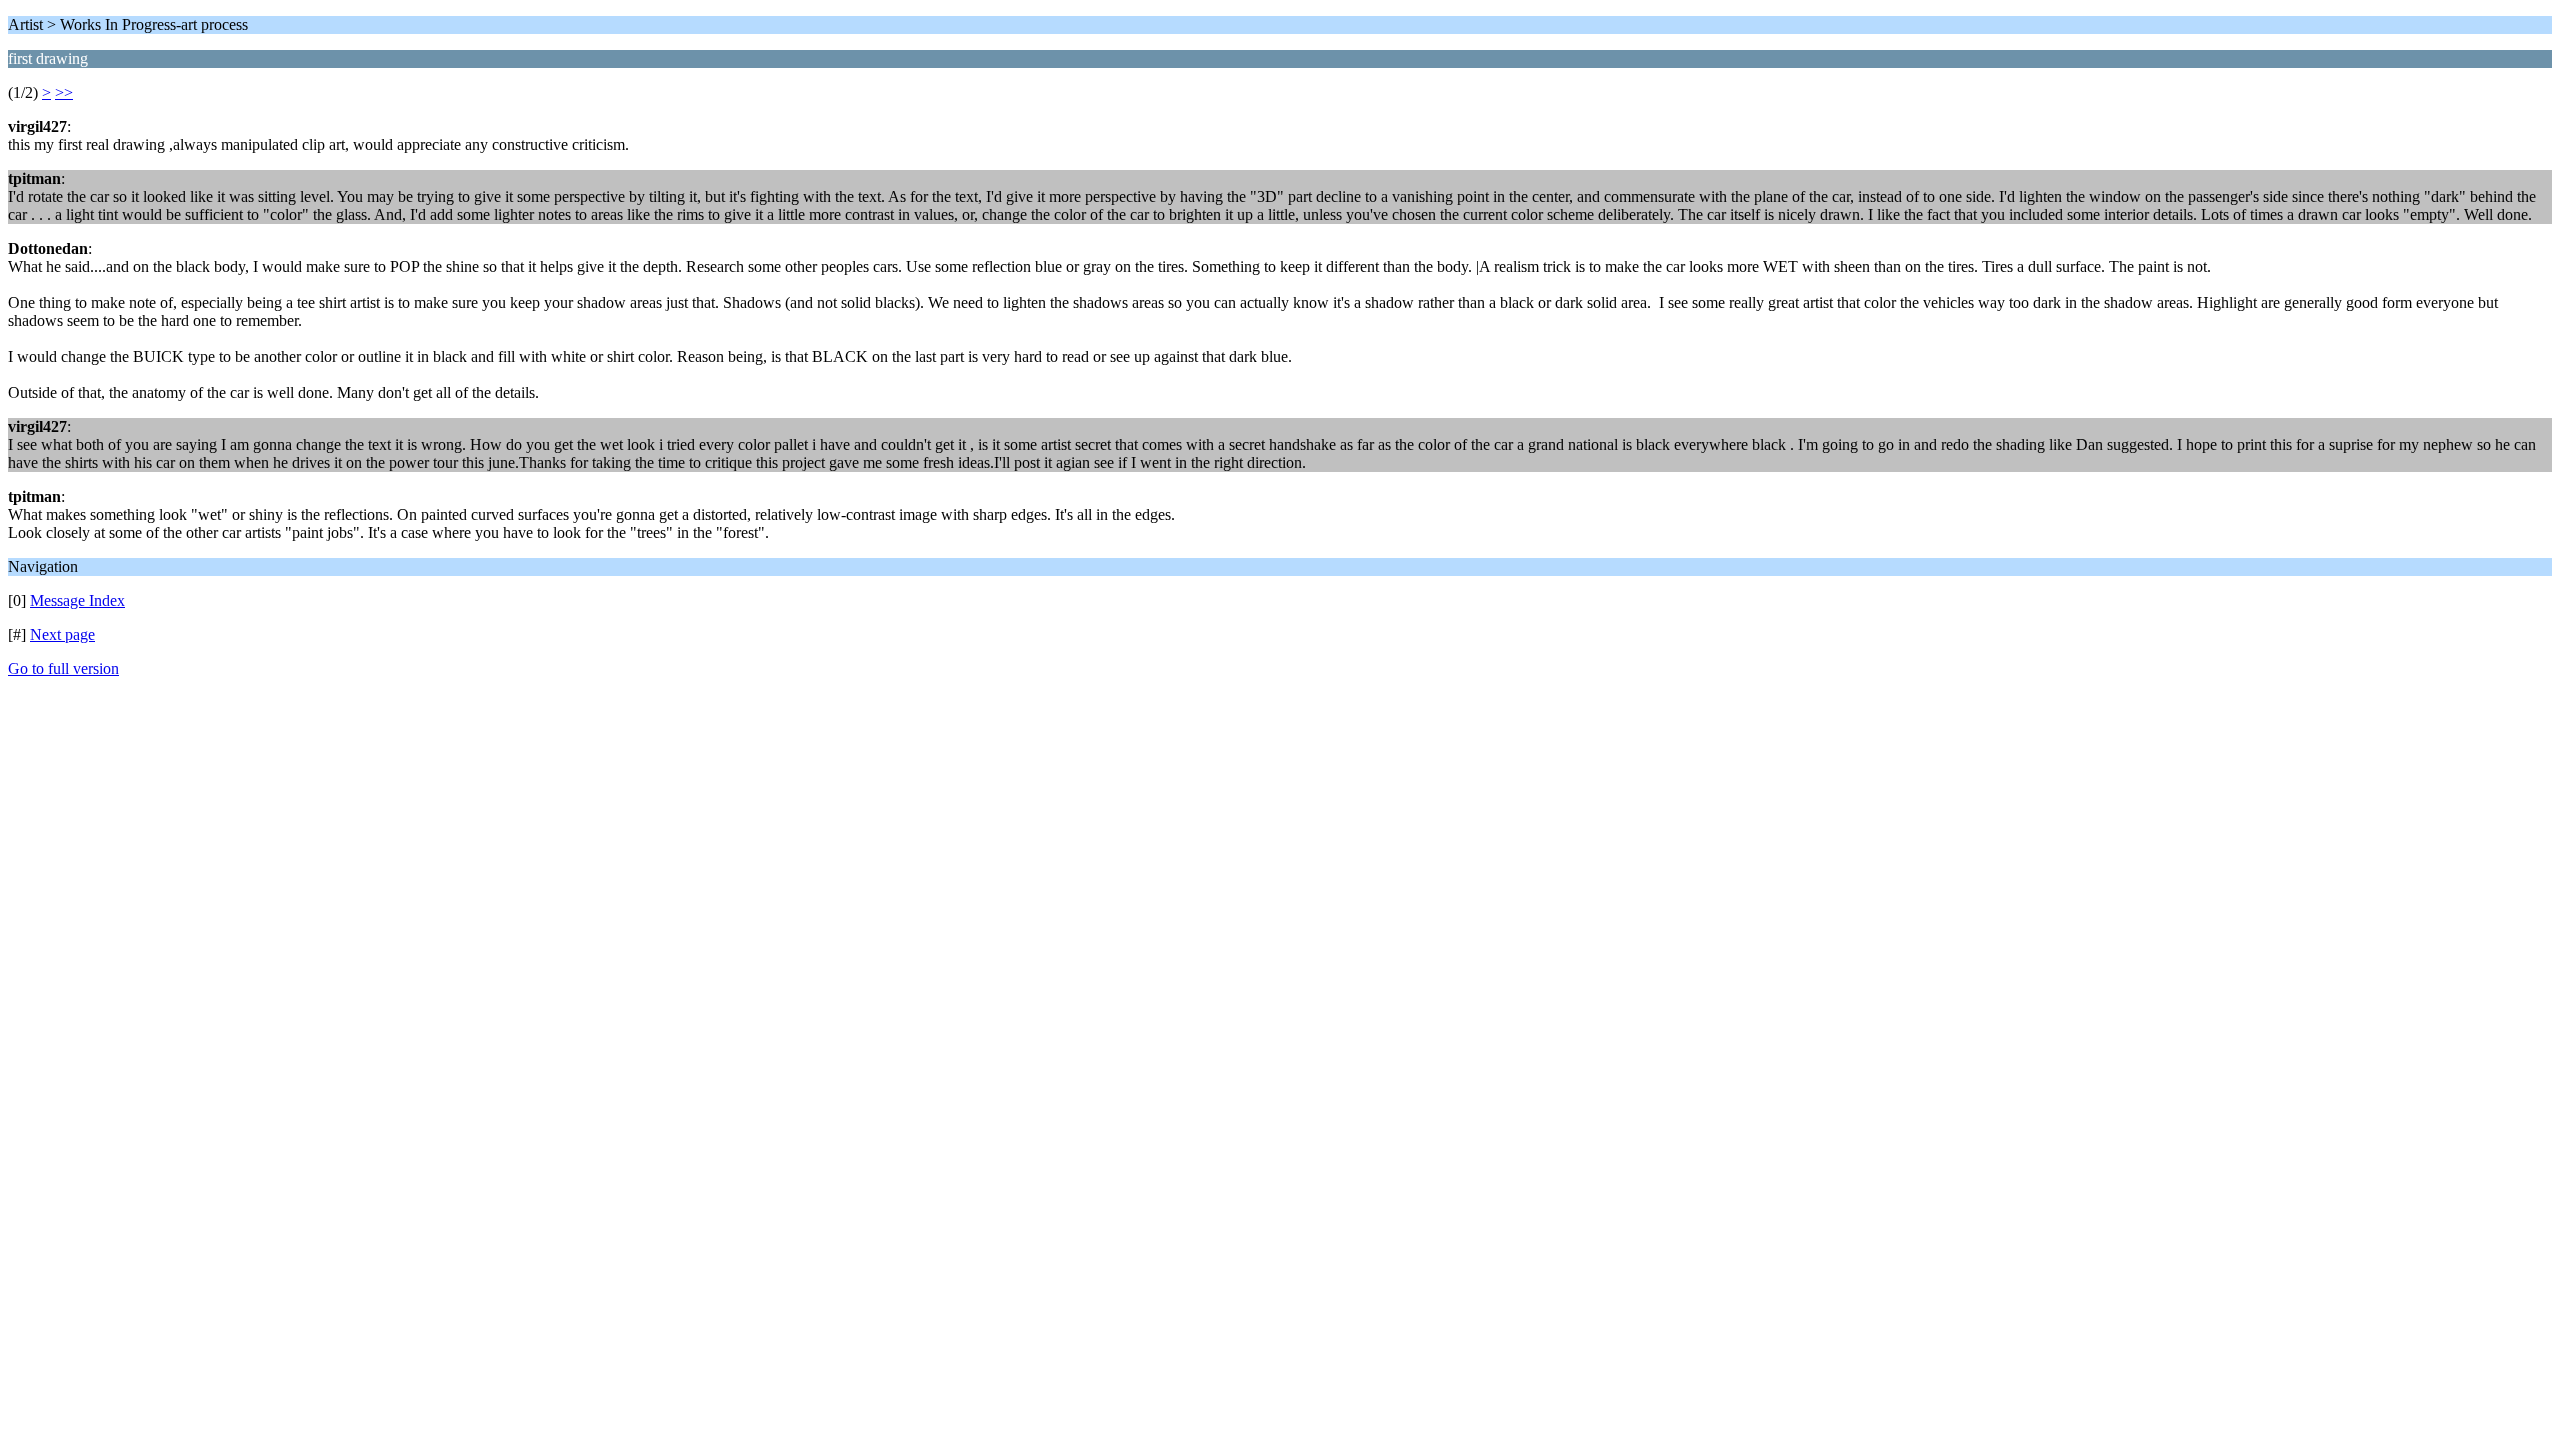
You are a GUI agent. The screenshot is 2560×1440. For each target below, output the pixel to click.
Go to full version (63, 668)
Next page (62, 634)
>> (64, 92)
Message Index (77, 600)
